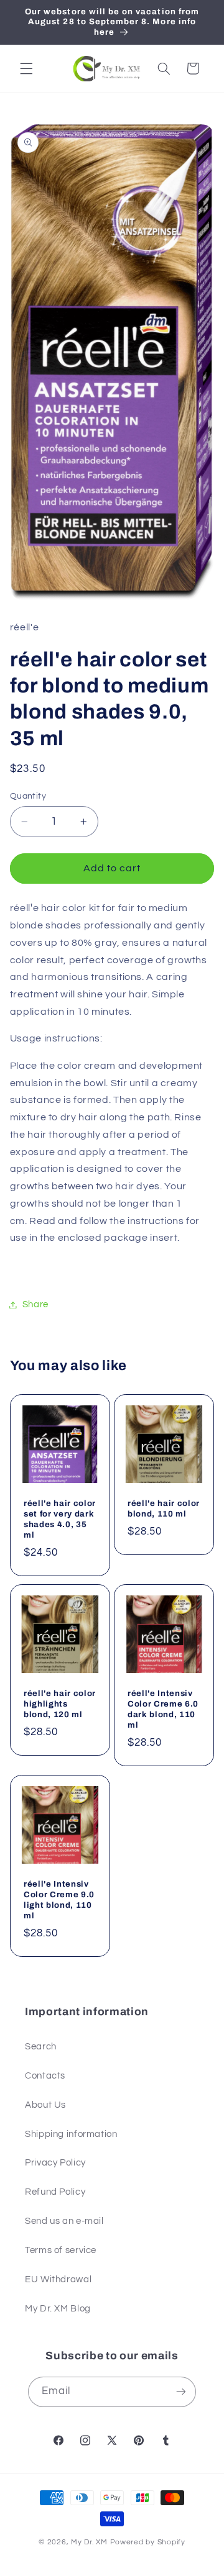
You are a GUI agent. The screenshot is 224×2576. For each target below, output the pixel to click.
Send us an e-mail (64, 2221)
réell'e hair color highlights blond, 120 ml (60, 1704)
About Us (45, 2105)
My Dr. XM (90, 2542)
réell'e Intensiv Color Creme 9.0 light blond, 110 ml (59, 1900)
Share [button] (35, 1304)
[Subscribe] (181, 2392)
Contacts (45, 2076)
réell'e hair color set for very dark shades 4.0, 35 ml (60, 1518)
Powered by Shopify (148, 2542)
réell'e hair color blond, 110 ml (164, 1508)
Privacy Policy (55, 2163)
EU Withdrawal (58, 2279)
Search (41, 2047)
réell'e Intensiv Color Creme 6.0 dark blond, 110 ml (163, 1709)
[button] (26, 68)
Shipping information (71, 2134)
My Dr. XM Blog (58, 2309)
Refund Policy (55, 2192)
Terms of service (61, 2250)
